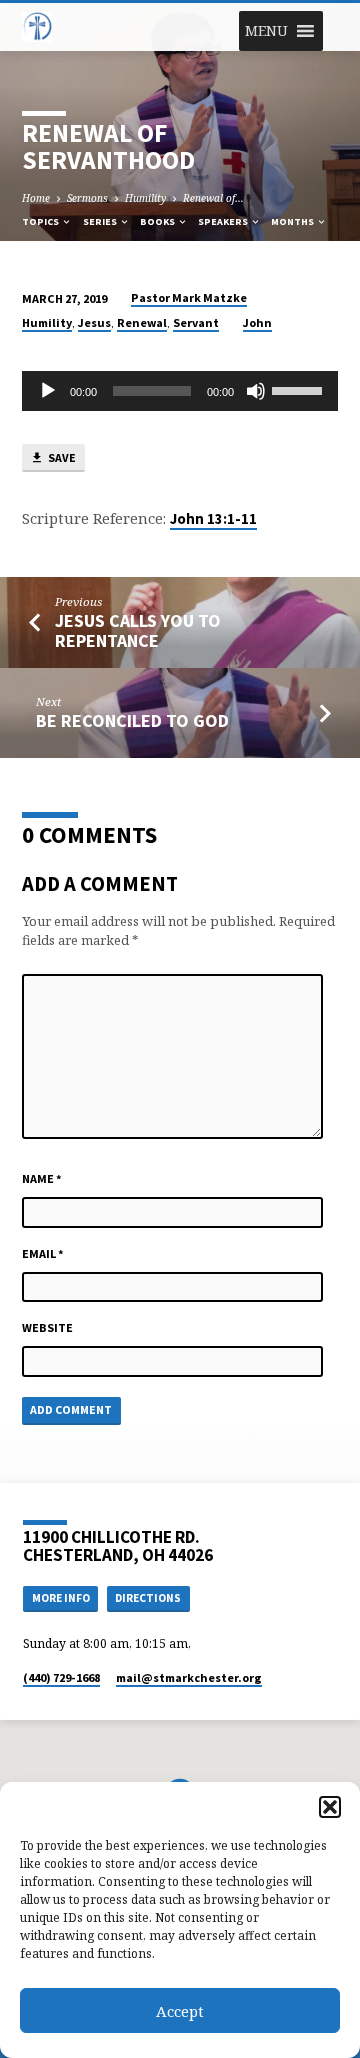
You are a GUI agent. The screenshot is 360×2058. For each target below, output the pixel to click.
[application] (180, 391)
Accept (180, 2011)
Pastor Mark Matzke (189, 297)
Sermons (87, 198)
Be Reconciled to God (132, 720)
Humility (145, 198)
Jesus (94, 322)
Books (158, 221)
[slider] (300, 389)
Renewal (142, 322)
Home (36, 198)
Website (47, 1327)
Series (101, 221)
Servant (196, 322)
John (257, 322)
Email (43, 1253)
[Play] (48, 391)
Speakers (224, 221)
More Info (61, 1598)
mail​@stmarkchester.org (189, 1677)
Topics (41, 221)
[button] (330, 1807)
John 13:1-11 (213, 519)
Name (42, 1178)
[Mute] (256, 391)
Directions (148, 1598)
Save (61, 457)
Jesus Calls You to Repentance (138, 630)
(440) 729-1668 (61, 1677)
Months (293, 221)
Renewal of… (213, 198)
